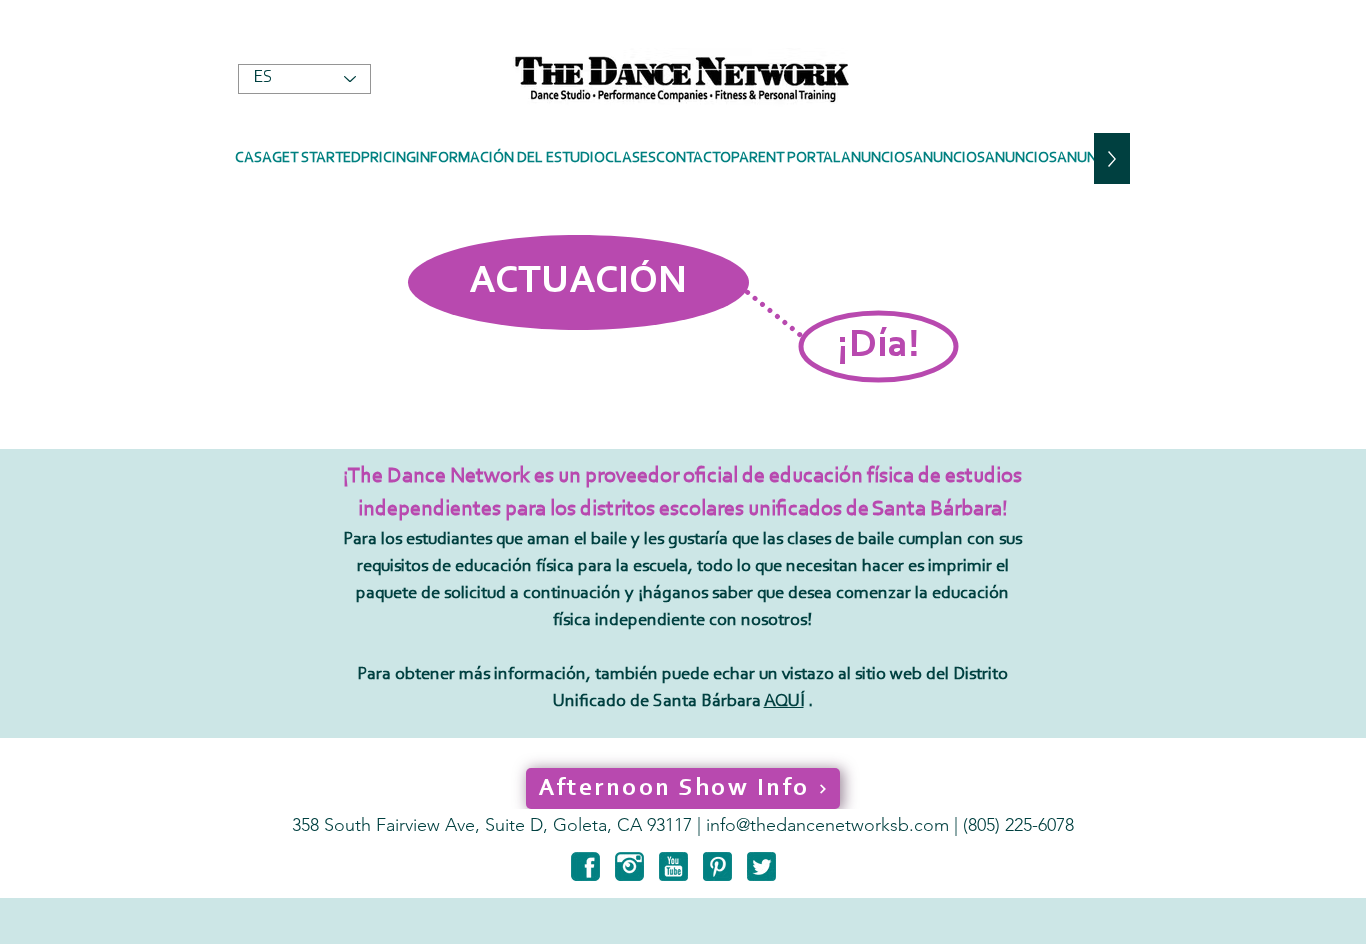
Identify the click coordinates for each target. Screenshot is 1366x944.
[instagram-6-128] (629, 866)
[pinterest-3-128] (717, 866)
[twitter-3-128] (761, 866)
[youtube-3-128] (673, 866)
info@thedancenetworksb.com (827, 825)
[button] (510, 158)
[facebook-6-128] (585, 866)
